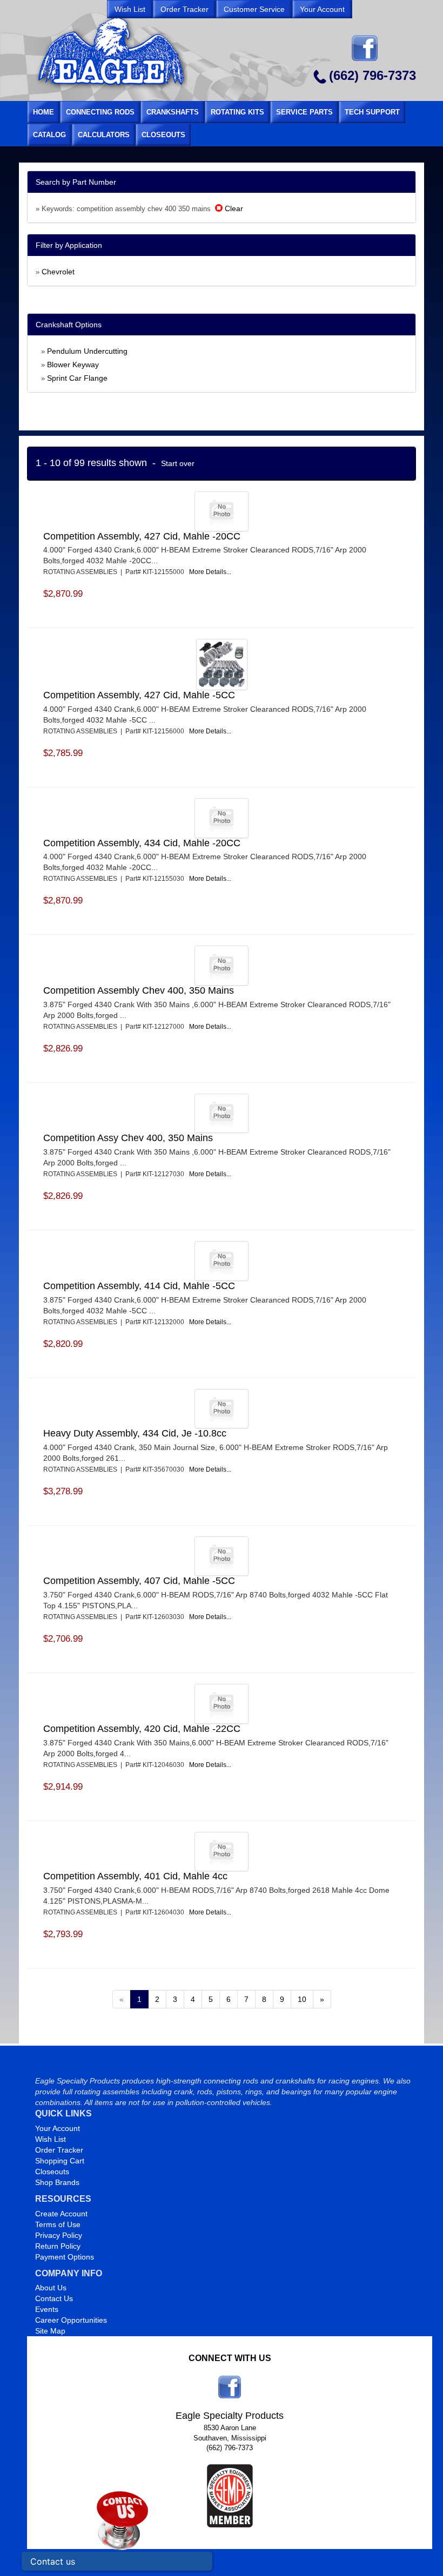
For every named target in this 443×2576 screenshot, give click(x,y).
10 (302, 1999)
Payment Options (65, 2257)
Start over (178, 463)
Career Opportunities (71, 2320)
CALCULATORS (104, 135)
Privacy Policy (59, 2235)
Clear (233, 208)
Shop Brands (57, 2182)
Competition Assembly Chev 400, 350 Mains (139, 990)
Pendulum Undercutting (87, 351)
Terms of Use (58, 2224)
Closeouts (52, 2172)
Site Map (50, 2331)
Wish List (51, 2139)
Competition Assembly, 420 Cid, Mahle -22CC (142, 1729)
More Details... (210, 572)
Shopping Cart (60, 2161)
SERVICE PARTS (304, 112)
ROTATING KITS (237, 112)
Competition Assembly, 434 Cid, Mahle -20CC (142, 843)
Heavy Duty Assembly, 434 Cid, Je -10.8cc (135, 1433)
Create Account (61, 2214)
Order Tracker (59, 2150)
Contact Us (54, 2298)
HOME (43, 112)
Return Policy (58, 2246)
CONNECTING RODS (100, 112)
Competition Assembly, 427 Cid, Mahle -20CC (142, 536)
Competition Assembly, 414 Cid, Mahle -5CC (139, 1286)
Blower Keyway (73, 365)
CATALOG (49, 135)
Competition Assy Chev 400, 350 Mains (128, 1138)
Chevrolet (58, 272)
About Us (51, 2288)
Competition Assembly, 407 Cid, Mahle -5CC (139, 1581)
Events (47, 2309)
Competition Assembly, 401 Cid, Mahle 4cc (135, 1876)
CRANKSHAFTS (173, 112)
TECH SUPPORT (372, 112)
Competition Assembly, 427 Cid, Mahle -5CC (139, 695)
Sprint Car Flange (77, 378)
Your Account (58, 2128)
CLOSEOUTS (163, 135)
